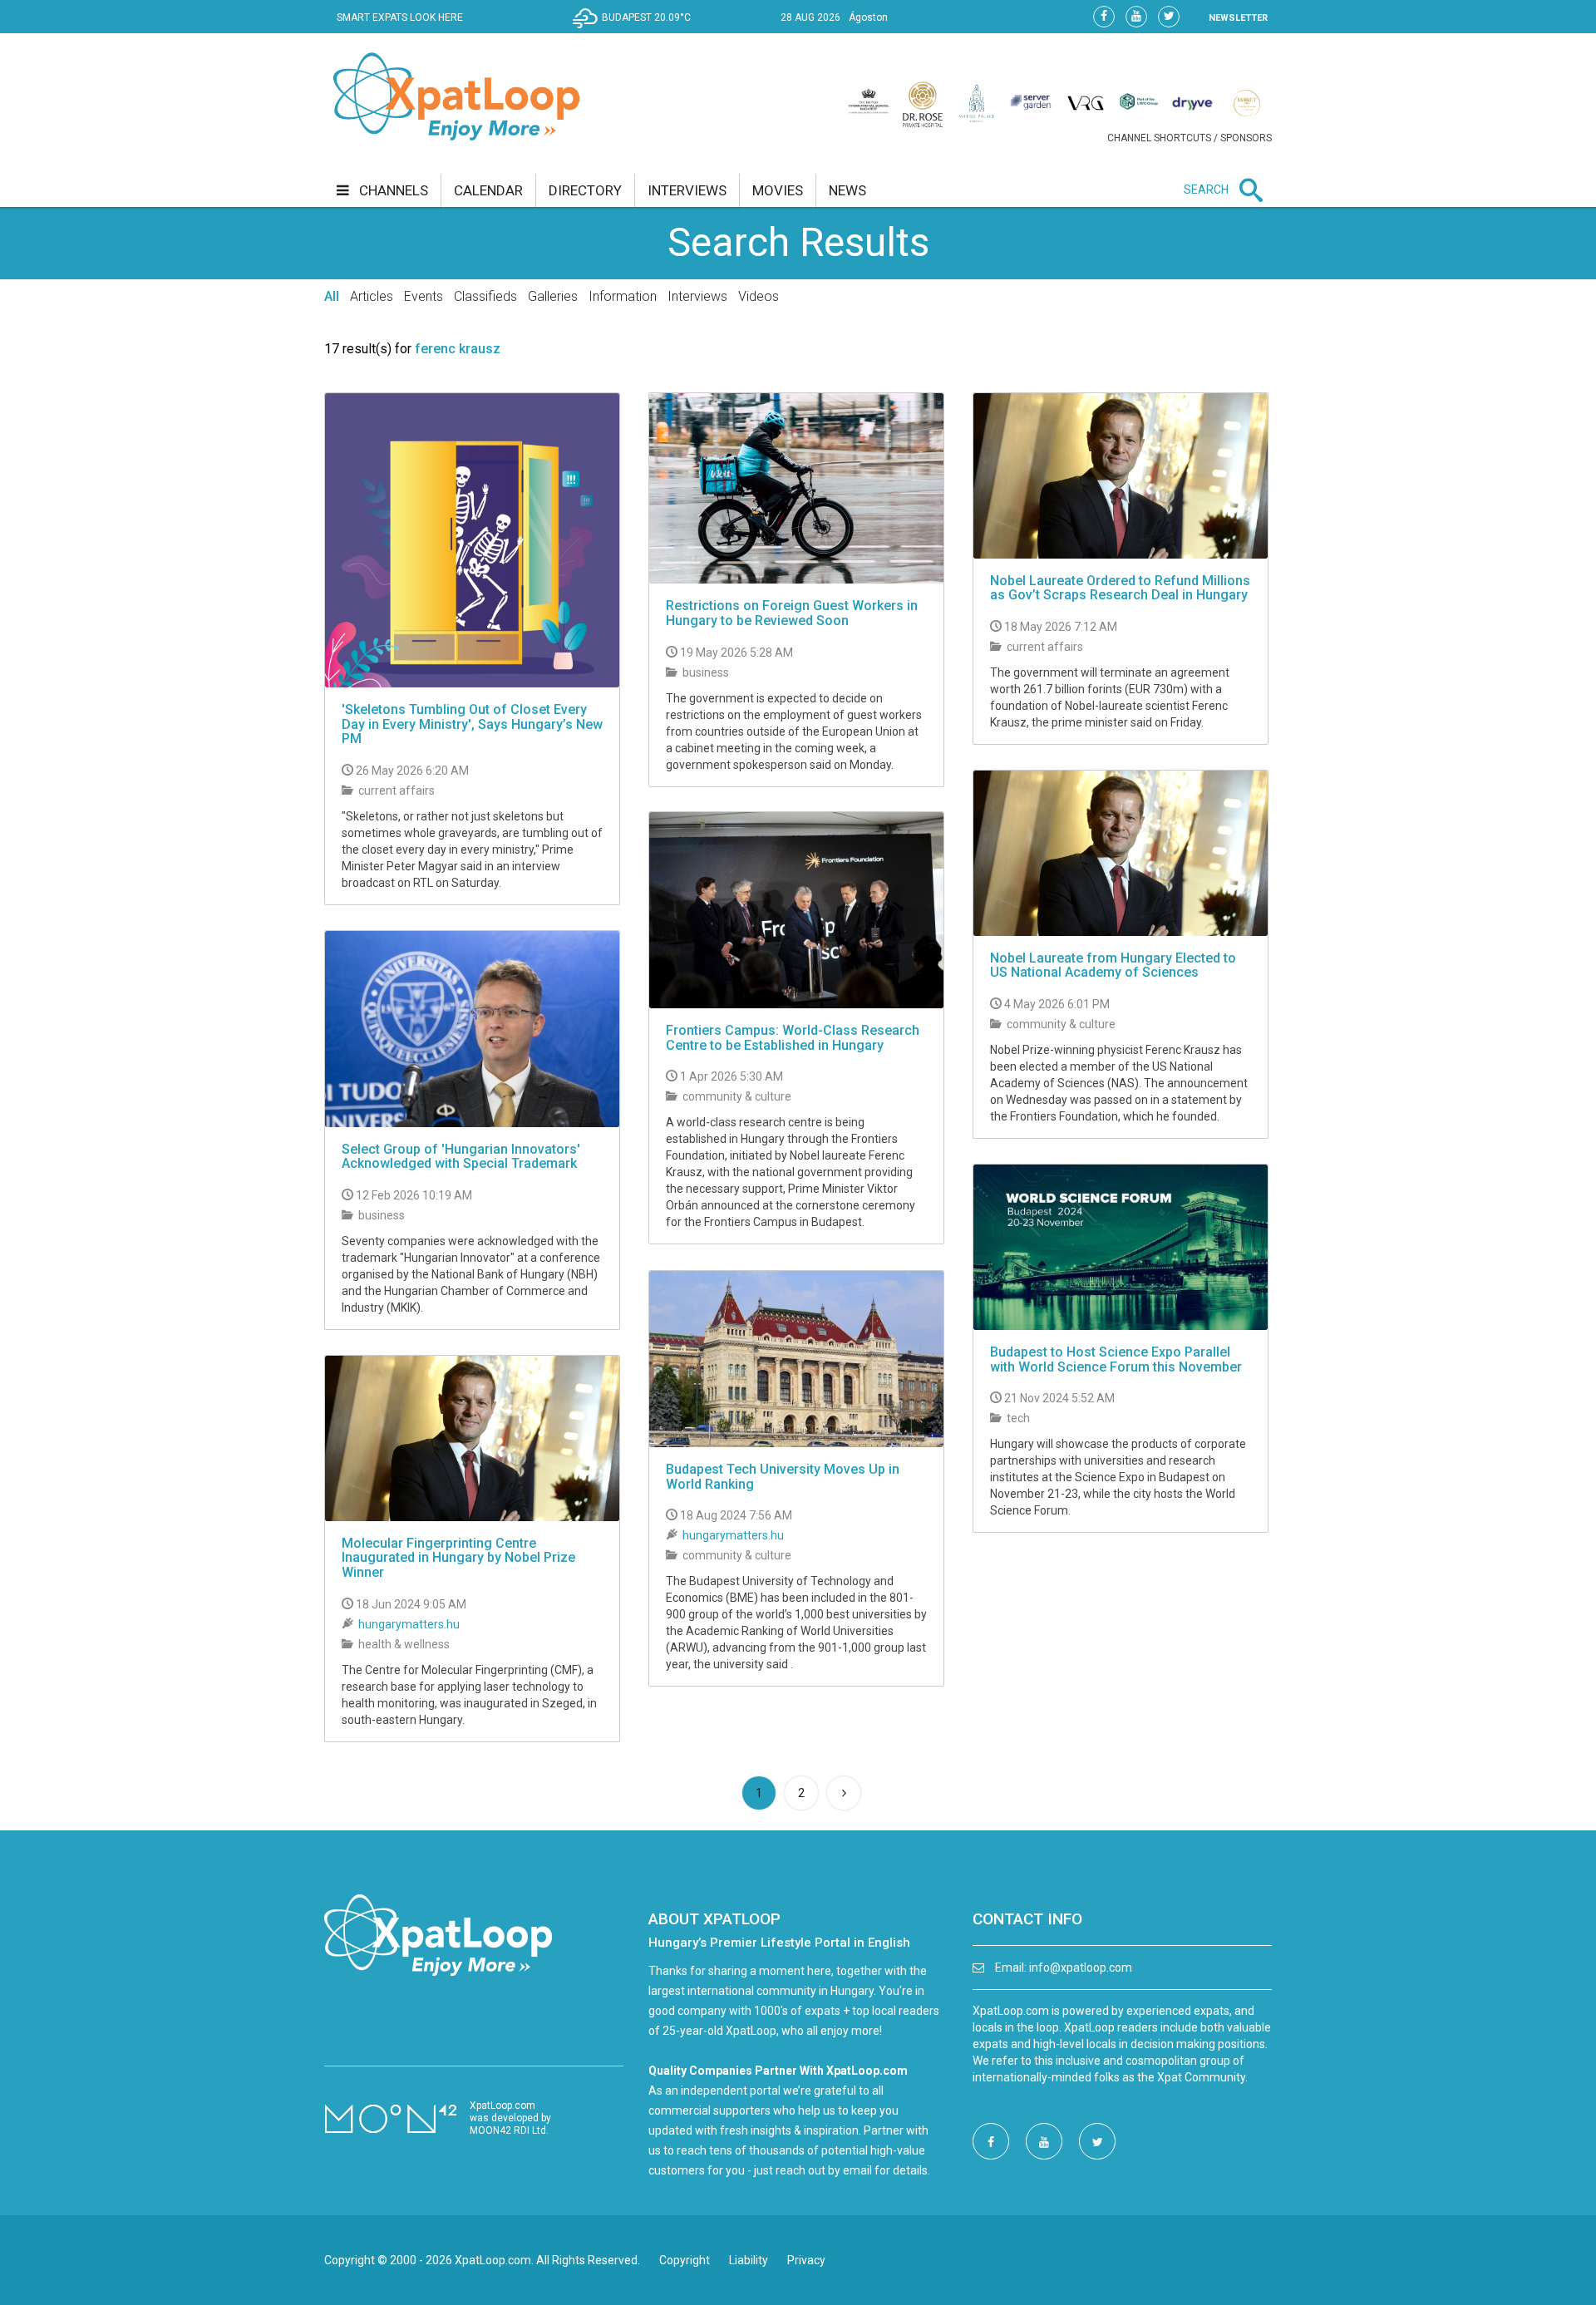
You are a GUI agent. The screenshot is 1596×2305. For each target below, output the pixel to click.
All (332, 296)
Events (424, 296)
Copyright (685, 2260)
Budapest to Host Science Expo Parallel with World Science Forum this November (1116, 1359)
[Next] (844, 1793)
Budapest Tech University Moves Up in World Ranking (783, 1477)
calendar (488, 190)
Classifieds (485, 296)
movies (778, 190)
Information (623, 296)
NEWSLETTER (1238, 18)
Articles (372, 296)
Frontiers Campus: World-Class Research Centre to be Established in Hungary (793, 1038)
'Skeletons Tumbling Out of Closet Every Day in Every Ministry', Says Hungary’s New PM (472, 724)
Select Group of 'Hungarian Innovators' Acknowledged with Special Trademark (461, 1157)
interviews (687, 190)
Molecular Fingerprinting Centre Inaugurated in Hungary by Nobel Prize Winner (458, 1558)
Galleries (553, 296)
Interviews (697, 296)
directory (585, 190)
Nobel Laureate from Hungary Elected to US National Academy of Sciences (1113, 965)
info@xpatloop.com (1081, 1968)
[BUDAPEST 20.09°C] (636, 30)
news (847, 190)
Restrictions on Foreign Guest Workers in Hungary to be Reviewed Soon (792, 613)
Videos (759, 296)
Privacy (806, 2260)
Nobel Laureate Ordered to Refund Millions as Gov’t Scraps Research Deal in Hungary (1120, 588)
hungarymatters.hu (733, 1535)
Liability (749, 2260)
